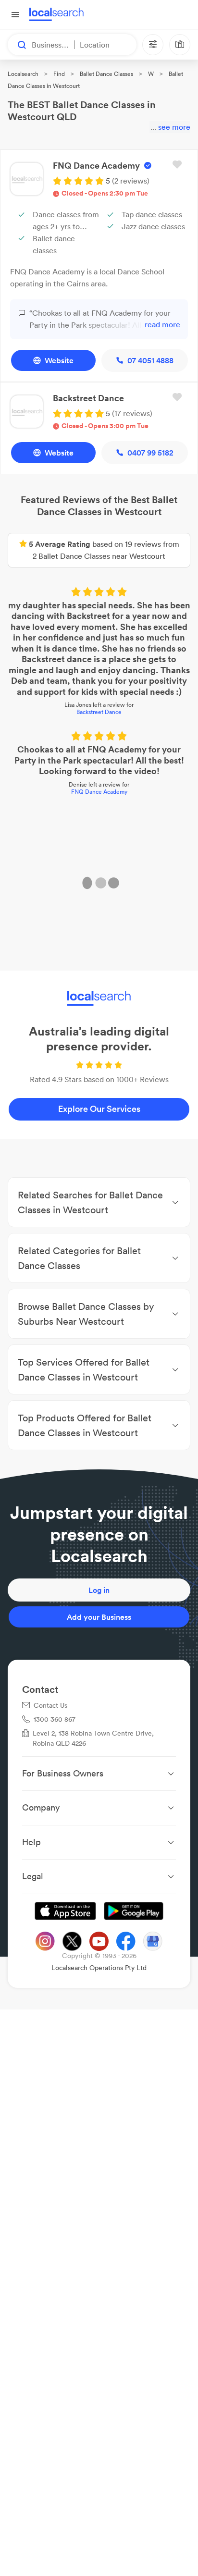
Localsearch (23, 74)
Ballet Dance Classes (106, 74)
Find (59, 74)
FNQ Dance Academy (99, 793)
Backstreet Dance (99, 713)
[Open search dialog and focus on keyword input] (17, 45)
